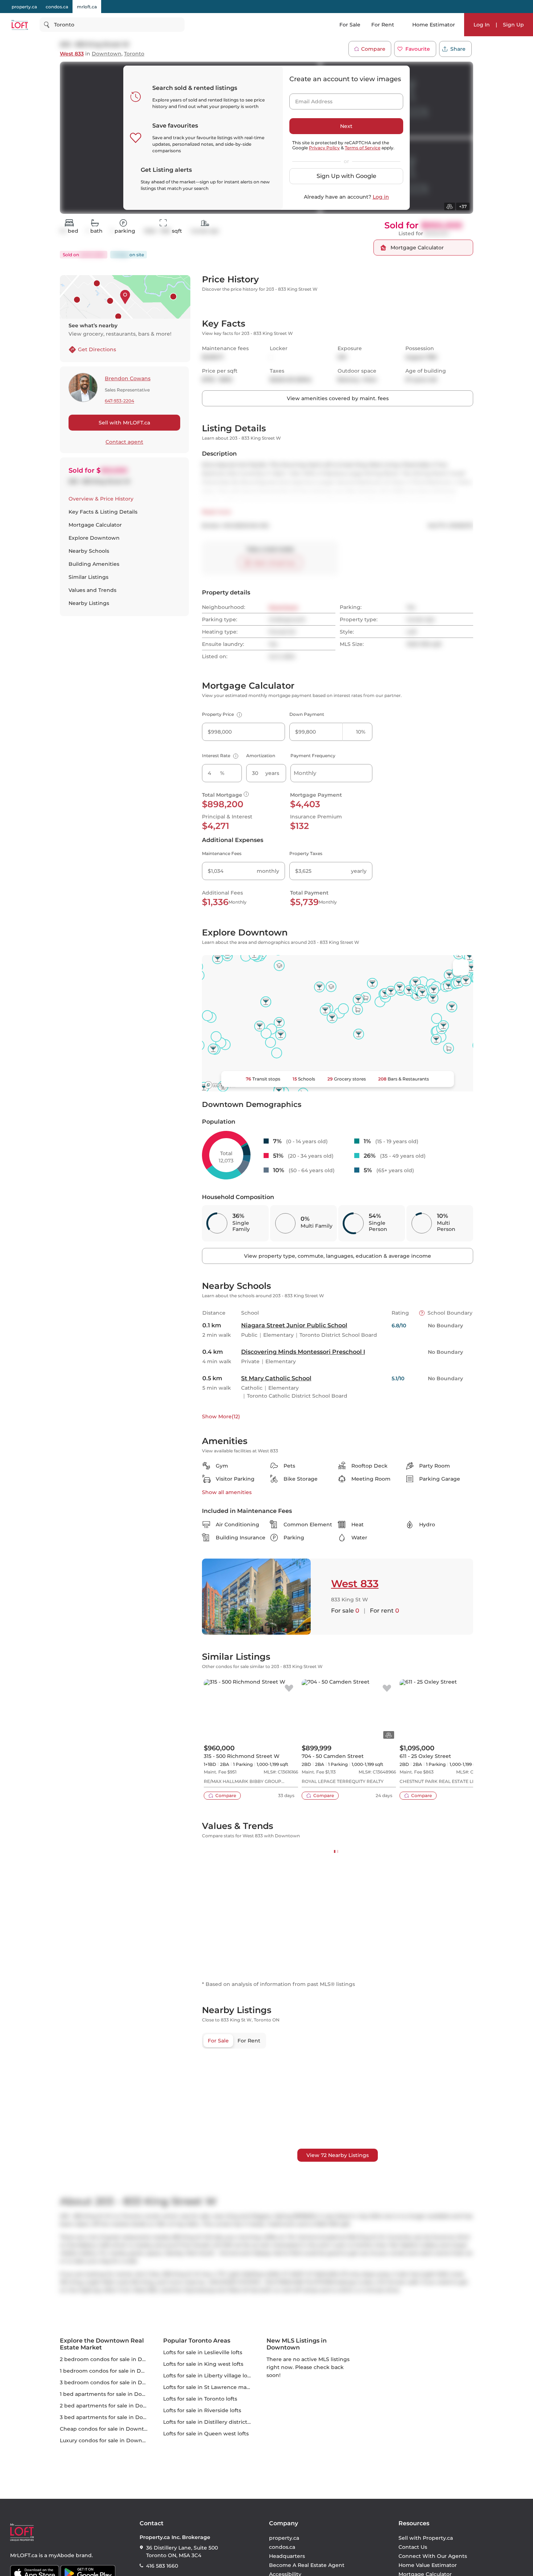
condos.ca (57, 7)
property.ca (24, 7)
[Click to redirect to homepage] (20, 25)
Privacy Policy (324, 148)
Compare (373, 49)
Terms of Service (363, 148)
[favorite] (289, 1730)
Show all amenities (227, 1533)
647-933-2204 (119, 401)
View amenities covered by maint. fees (338, 439)
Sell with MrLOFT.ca (124, 423)
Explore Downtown (94, 538)
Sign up (401, 311)
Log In (482, 25)
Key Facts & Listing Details (103, 512)
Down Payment (307, 755)
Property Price (221, 755)
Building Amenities (94, 564)
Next (346, 126)
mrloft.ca (87, 7)
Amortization (261, 797)
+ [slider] (462, 1928)
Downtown (107, 54)
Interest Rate (219, 797)
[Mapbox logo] (220, 1126)
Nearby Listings (89, 603)
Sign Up (513, 25)
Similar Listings (88, 577)
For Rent (383, 25)
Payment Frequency (313, 797)
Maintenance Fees (222, 894)
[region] (338, 2258)
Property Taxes (306, 894)
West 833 (72, 54)
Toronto (134, 54)
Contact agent (124, 442)
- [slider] (394, 1928)
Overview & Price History (101, 499)
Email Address (310, 99)
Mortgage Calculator (95, 525)
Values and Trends (92, 590)
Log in (381, 197)
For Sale (350, 25)
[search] (112, 25)
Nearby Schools (89, 551)
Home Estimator (434, 25)
